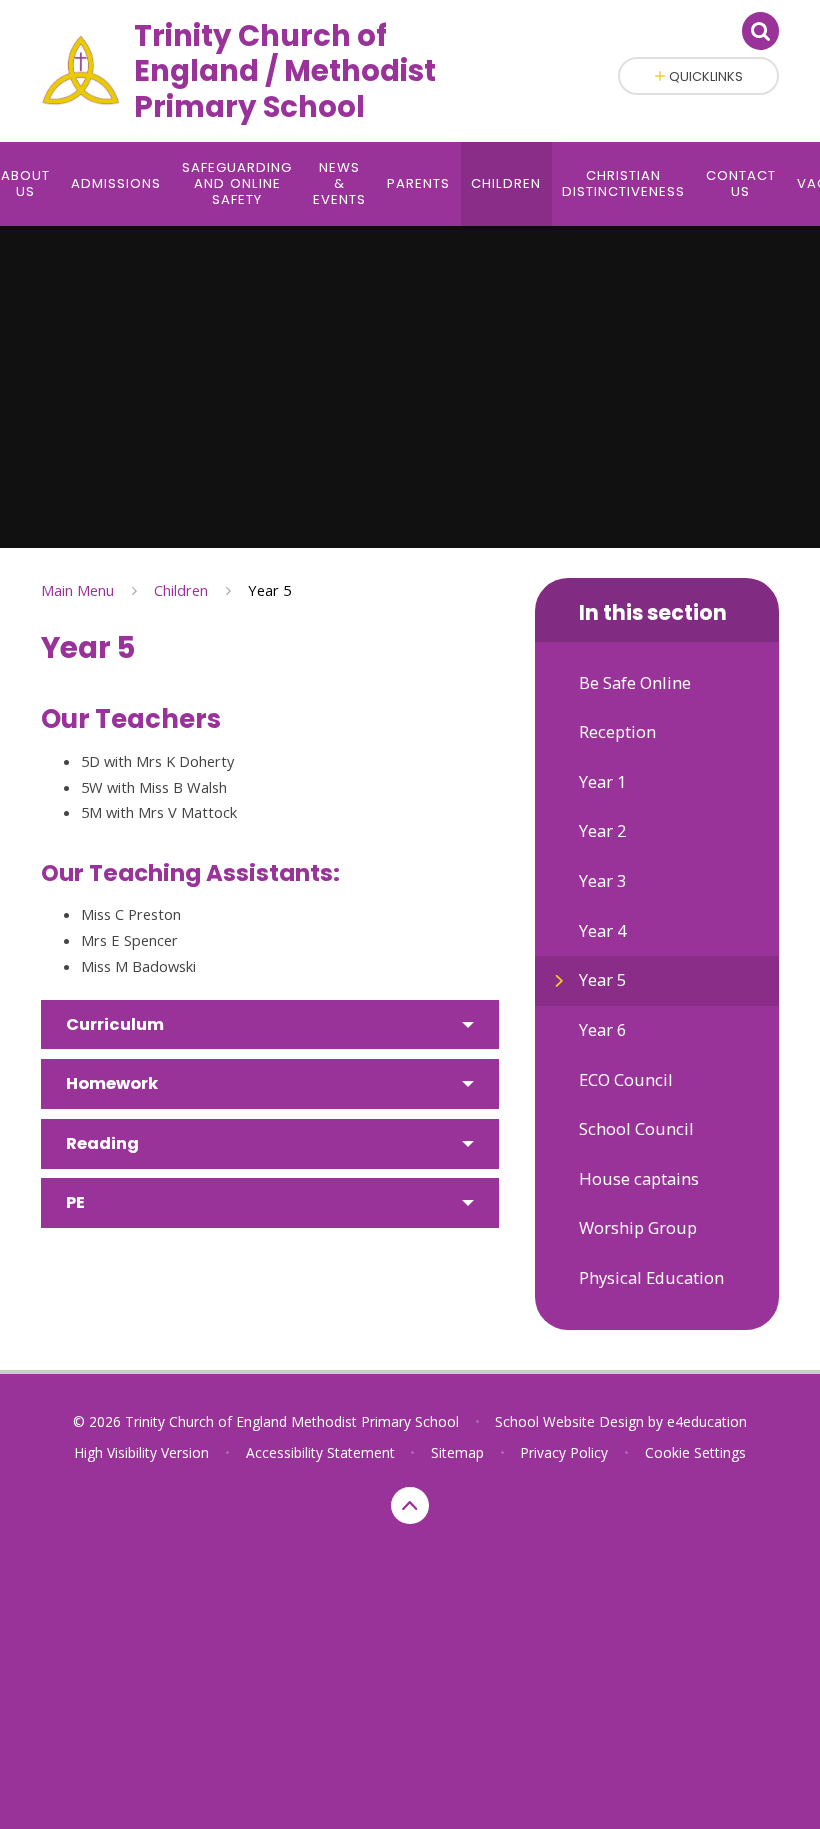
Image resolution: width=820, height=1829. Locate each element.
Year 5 (269, 590)
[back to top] (410, 1506)
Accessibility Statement (320, 1452)
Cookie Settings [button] (695, 1452)
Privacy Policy (564, 1452)
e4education (707, 1421)
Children (181, 590)
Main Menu (77, 590)
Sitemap (457, 1452)
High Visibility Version (141, 1452)
